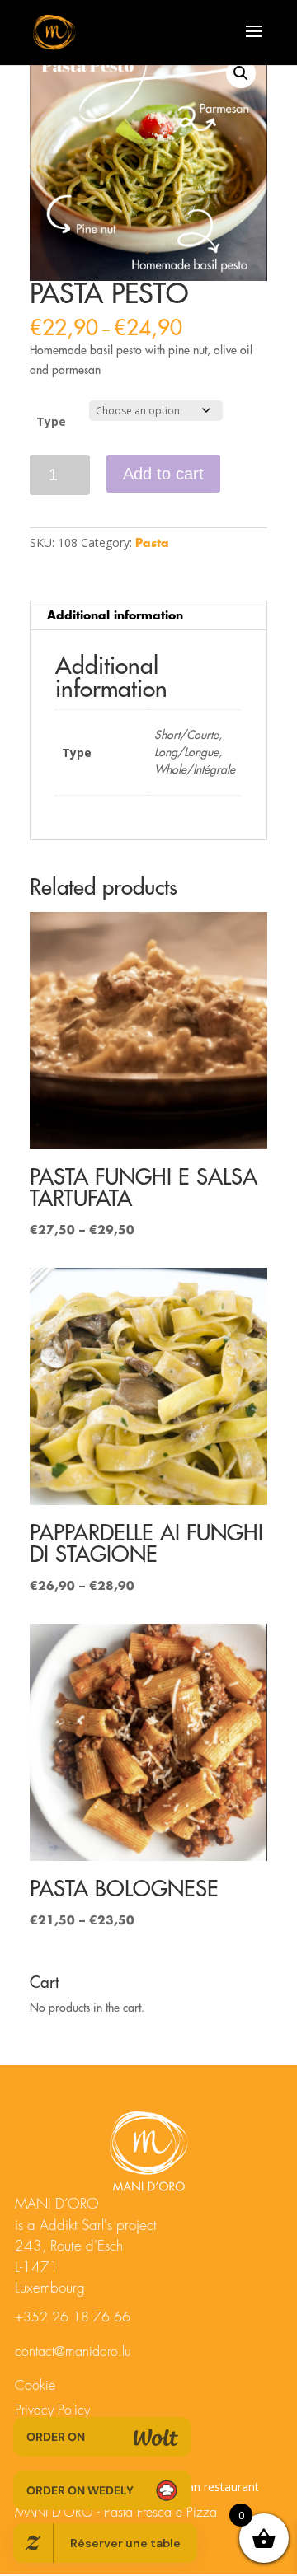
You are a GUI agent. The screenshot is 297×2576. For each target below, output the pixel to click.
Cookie (35, 2386)
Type (51, 421)
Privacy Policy (52, 2410)
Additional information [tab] (115, 615)
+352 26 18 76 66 (73, 2317)
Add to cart (163, 474)
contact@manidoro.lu (73, 2352)
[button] (241, 73)
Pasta (152, 543)
